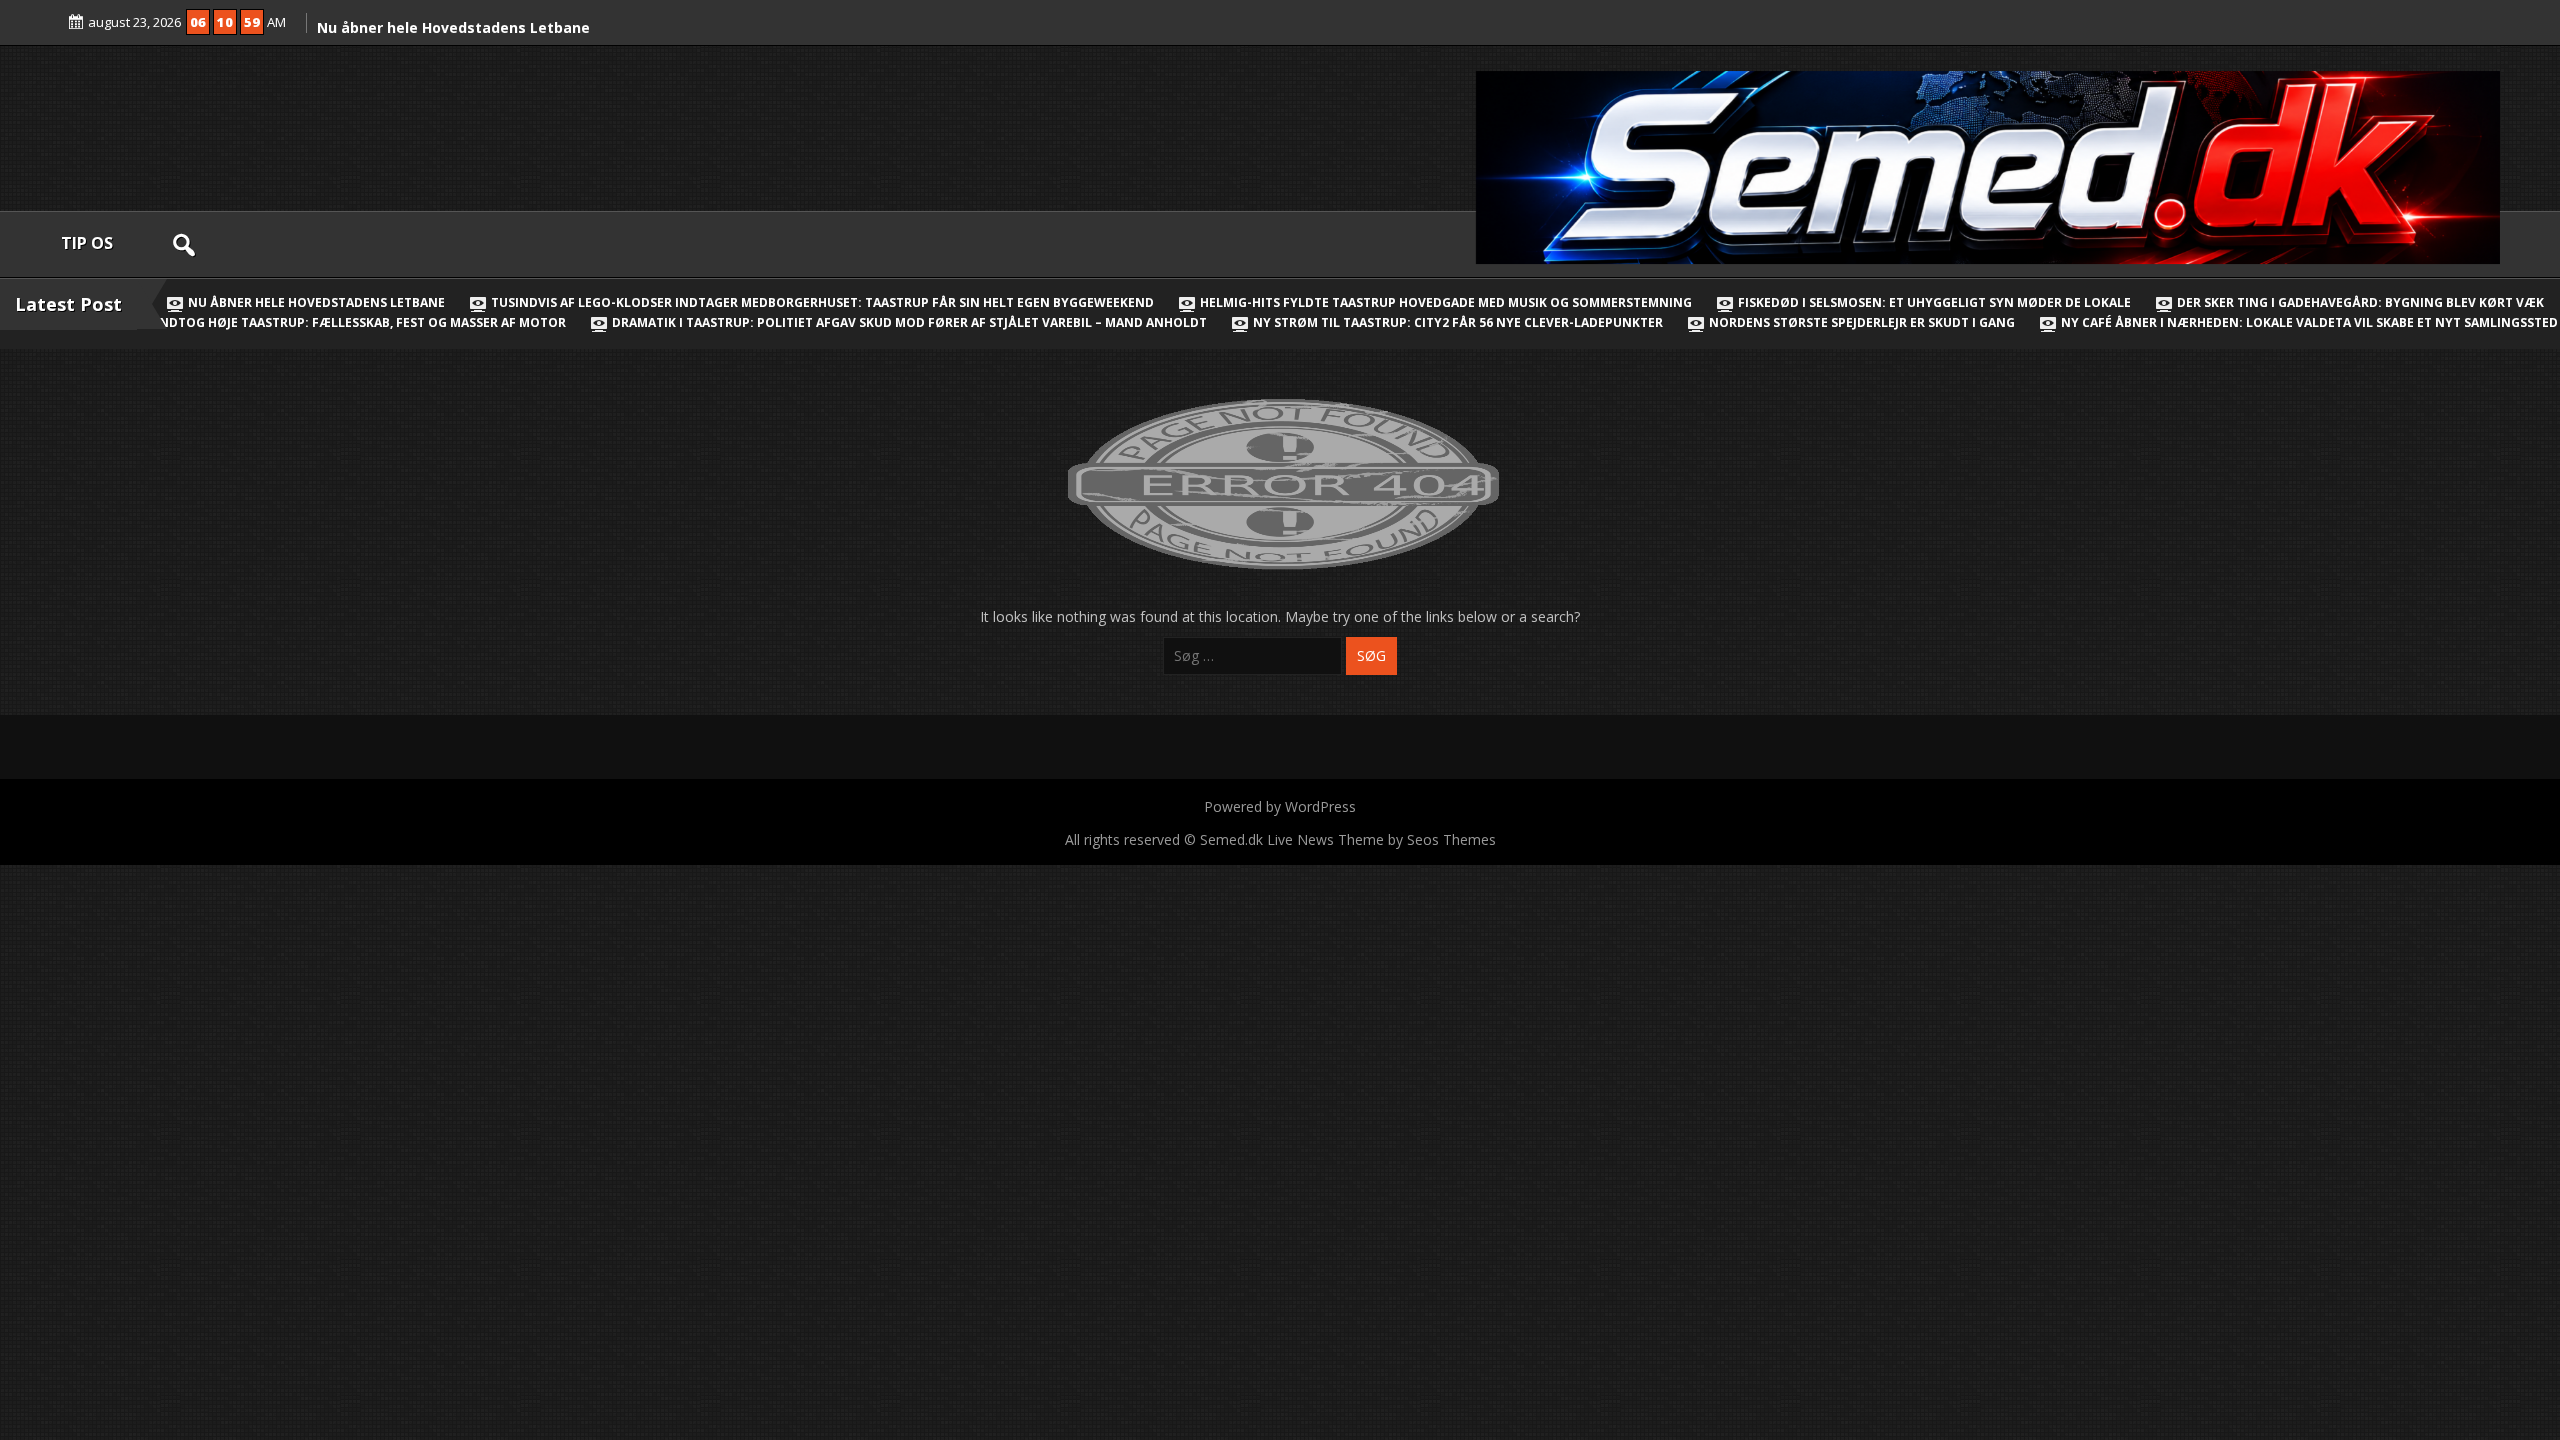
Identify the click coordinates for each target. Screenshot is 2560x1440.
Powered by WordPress (1280, 806)
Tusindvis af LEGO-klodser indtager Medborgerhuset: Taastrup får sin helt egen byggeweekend (822, 302)
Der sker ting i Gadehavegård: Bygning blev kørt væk (2360, 302)
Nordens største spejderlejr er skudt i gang (1862, 322)
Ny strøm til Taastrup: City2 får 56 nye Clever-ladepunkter (1458, 322)
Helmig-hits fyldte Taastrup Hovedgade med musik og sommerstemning (1446, 302)
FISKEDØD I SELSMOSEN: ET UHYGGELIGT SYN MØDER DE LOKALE (1934, 302)
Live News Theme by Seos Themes (1381, 839)
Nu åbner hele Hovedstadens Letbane (453, 27)
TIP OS (87, 243)
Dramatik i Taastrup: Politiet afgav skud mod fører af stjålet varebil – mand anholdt (909, 322)
